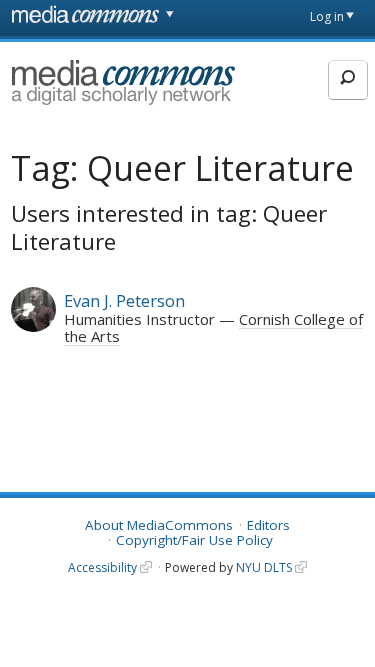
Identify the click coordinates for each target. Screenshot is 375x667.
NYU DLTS (264, 567)
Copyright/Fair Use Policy (194, 540)
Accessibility (102, 567)
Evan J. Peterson (124, 300)
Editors (268, 525)
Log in (327, 16)
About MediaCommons (159, 525)
